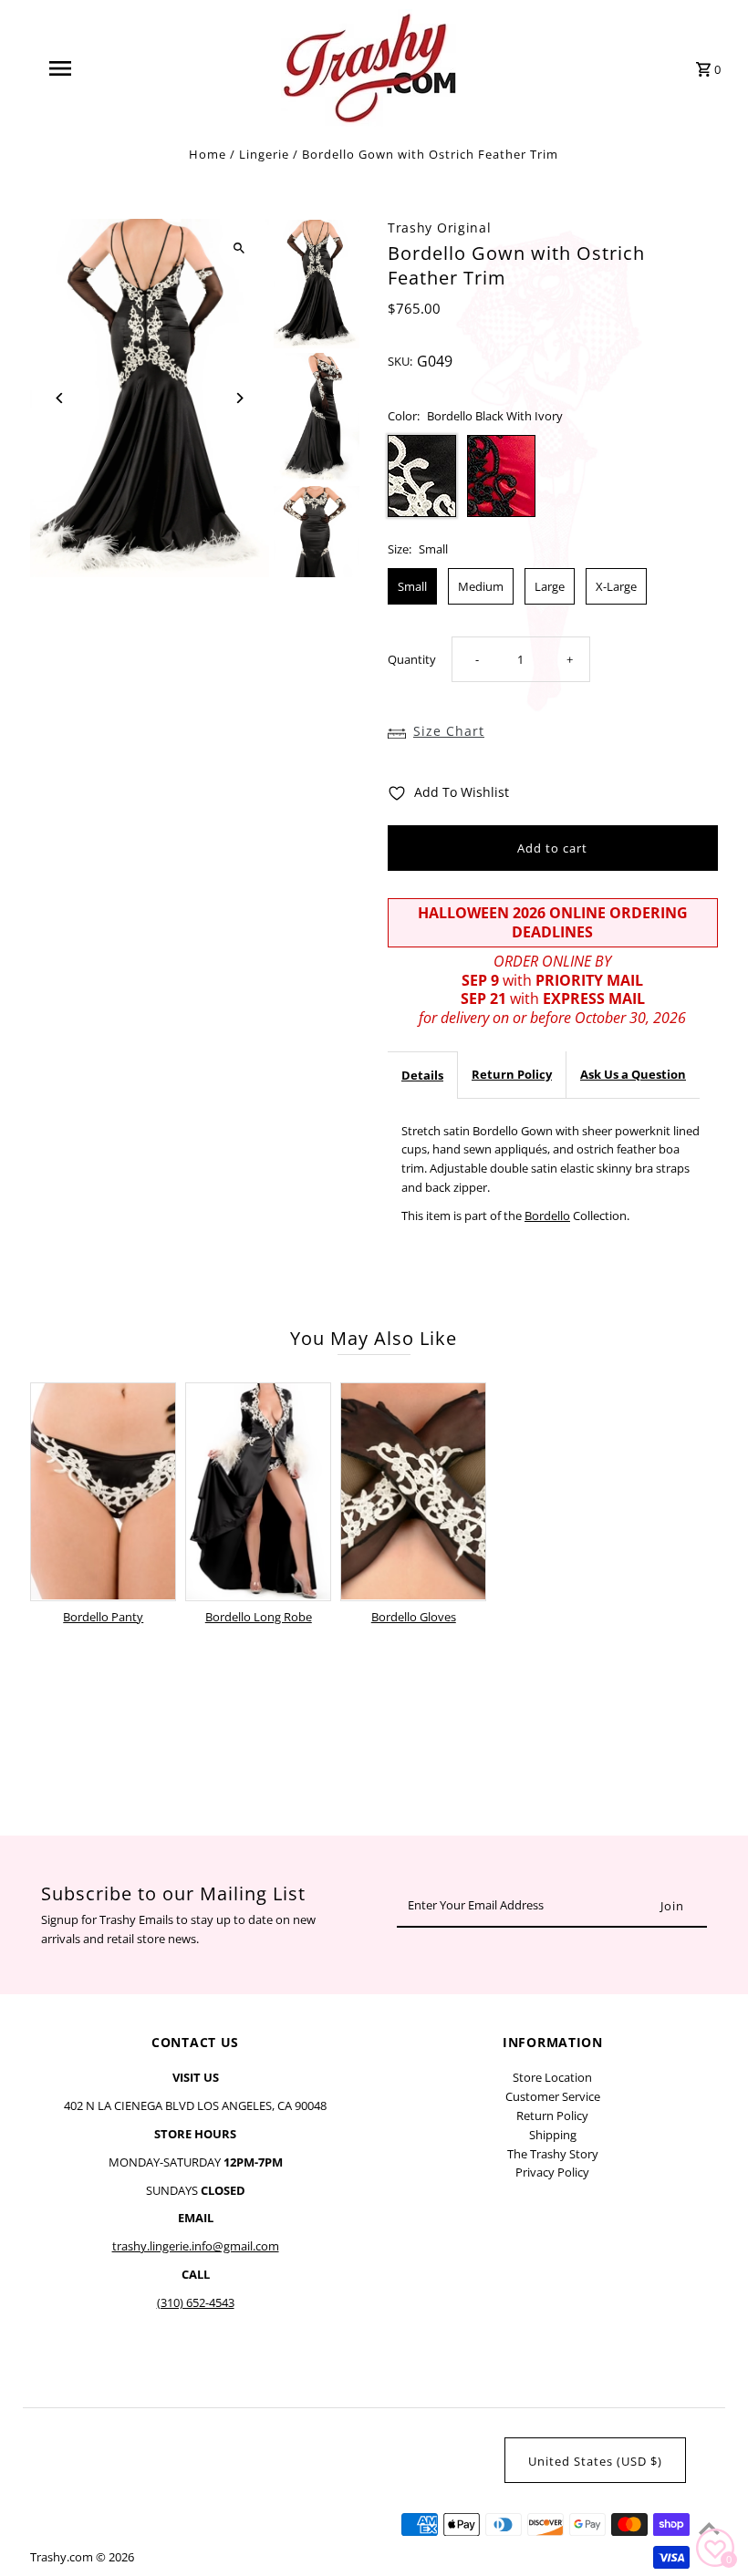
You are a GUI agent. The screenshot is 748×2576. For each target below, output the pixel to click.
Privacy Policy (552, 2172)
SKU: (400, 361)
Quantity (412, 659)
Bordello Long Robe (259, 1617)
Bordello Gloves (414, 1617)
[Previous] (60, 398)
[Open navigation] (96, 68)
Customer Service (553, 2096)
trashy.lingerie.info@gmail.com (196, 2246)
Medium (481, 586)
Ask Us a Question (633, 1074)
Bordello (547, 1216)
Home (208, 154)
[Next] (239, 398)
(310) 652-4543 (196, 2302)
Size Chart (449, 731)
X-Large (616, 586)
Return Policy (512, 1074)
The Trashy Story (553, 2154)
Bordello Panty (103, 1617)
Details (422, 1075)
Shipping (553, 2135)
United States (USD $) (595, 2461)
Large (550, 586)
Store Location (552, 2077)
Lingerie (264, 154)
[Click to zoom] (239, 248)
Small (412, 586)
